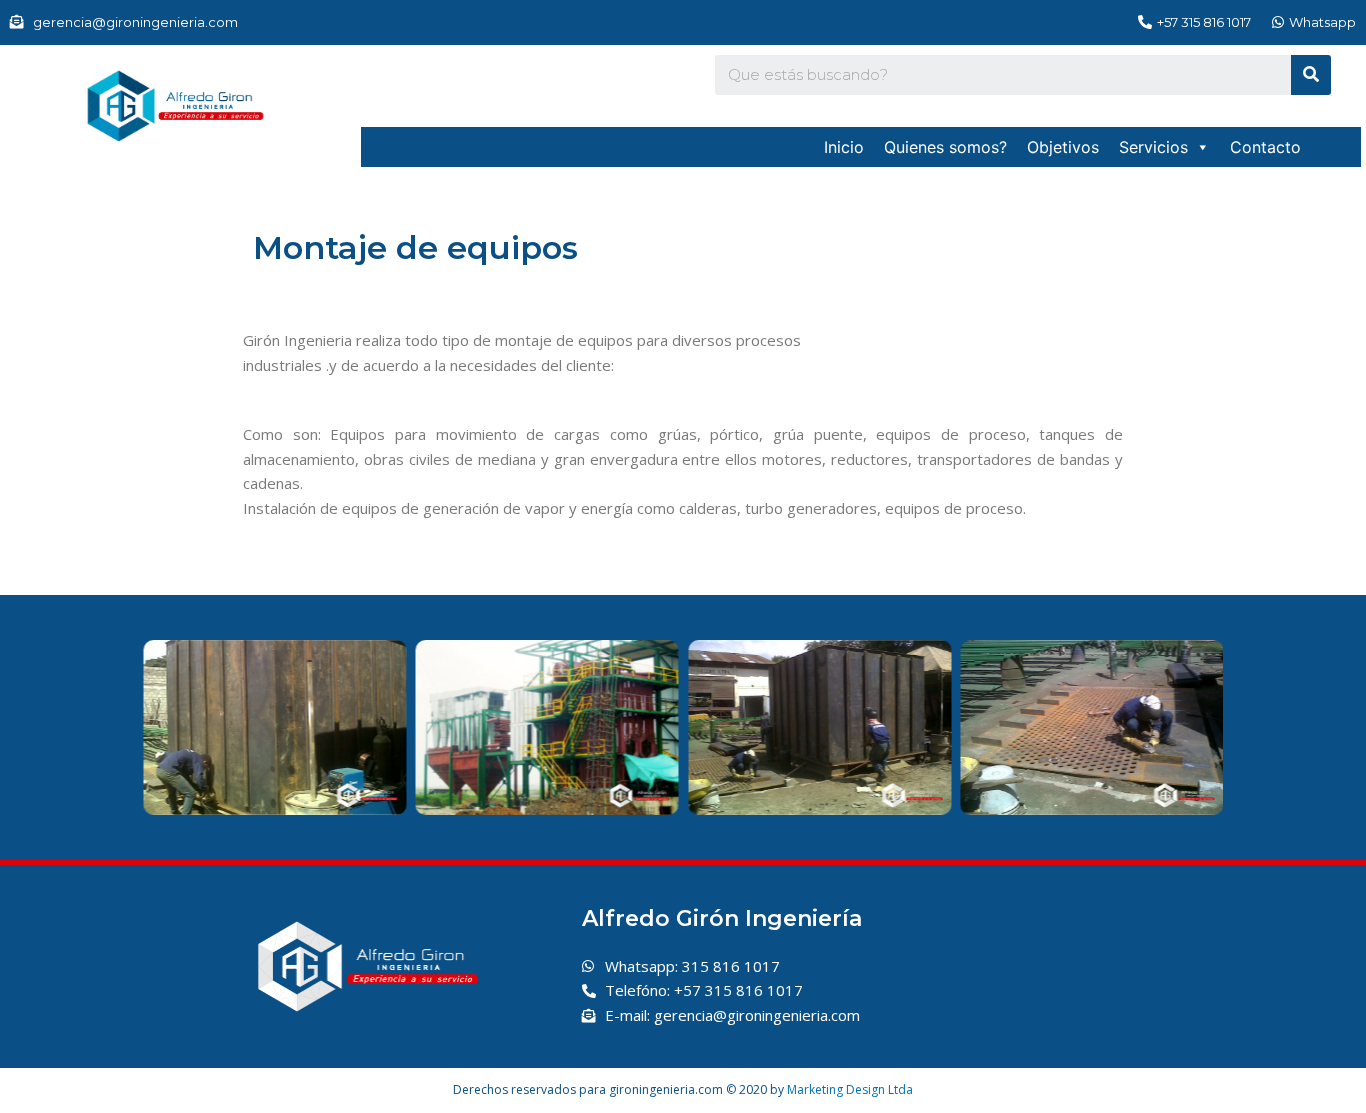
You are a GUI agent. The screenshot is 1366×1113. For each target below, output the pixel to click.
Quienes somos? (945, 147)
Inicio (844, 147)
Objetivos (1063, 147)
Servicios (1153, 147)
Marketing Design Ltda (850, 1089)
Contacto (1265, 147)
